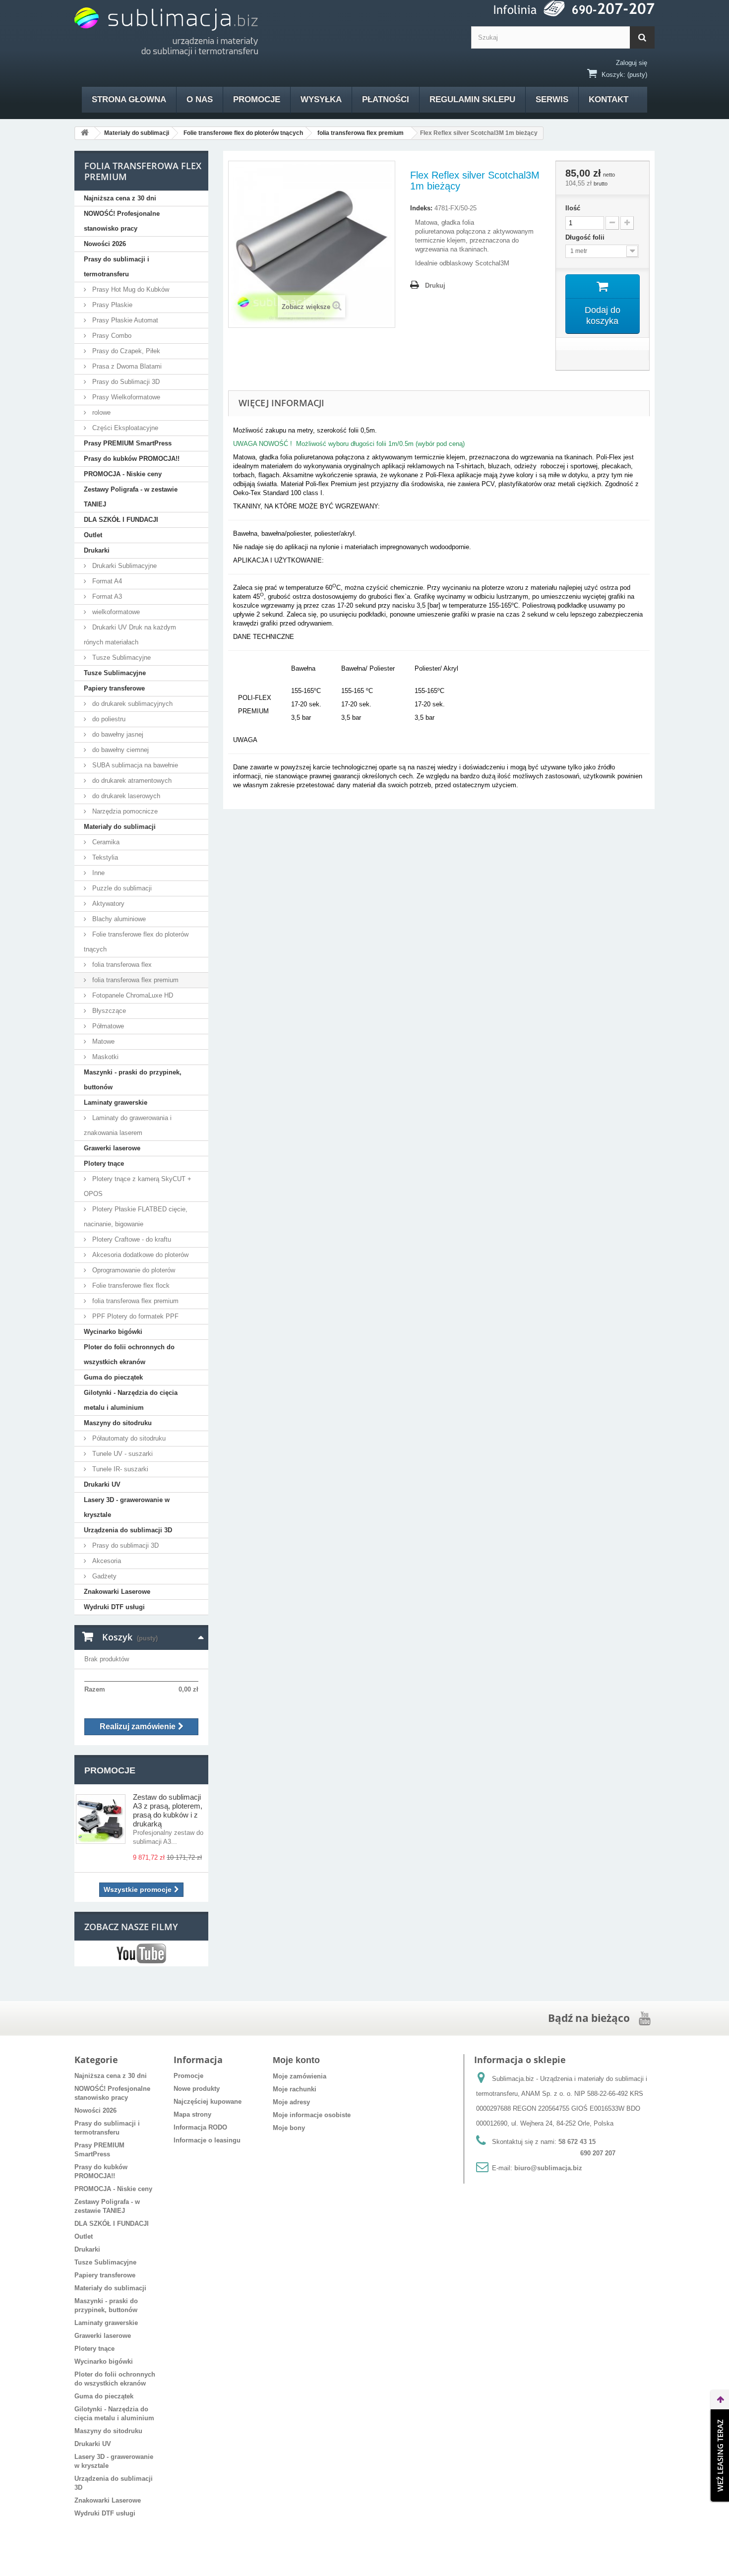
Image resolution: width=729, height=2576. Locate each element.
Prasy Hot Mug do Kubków (130, 289)
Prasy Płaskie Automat (124, 320)
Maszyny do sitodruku (118, 1423)
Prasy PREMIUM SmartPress (128, 443)
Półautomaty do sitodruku (128, 1438)
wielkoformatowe (115, 612)
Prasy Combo (111, 336)
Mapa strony (192, 2114)
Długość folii (586, 237)
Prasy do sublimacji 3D (124, 1545)
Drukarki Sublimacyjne (123, 566)
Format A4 (106, 581)
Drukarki (97, 550)
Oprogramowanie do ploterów (133, 1270)
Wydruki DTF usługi (114, 1607)
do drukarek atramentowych (131, 781)
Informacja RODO (200, 2127)
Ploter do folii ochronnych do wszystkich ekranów (129, 1354)
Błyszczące (108, 1011)
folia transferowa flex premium (134, 980)
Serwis (552, 99)
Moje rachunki (295, 2089)
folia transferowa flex (121, 965)
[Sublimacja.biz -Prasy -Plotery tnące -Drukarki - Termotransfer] (166, 32)
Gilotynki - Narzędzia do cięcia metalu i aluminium (131, 1400)
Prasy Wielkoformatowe (125, 397)
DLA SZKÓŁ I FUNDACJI (121, 520)
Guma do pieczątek (113, 1377)
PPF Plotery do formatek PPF (134, 1316)
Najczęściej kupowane (208, 2102)
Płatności (386, 99)
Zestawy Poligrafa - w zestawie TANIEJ (131, 497)
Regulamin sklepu (472, 99)
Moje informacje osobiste (312, 2115)
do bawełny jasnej (117, 734)
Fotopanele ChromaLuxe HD (132, 995)
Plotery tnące (104, 1163)
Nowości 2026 (105, 244)
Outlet (93, 535)
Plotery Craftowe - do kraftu (131, 1239)
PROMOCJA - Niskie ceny (123, 474)
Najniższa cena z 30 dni (120, 198)
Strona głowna (129, 99)
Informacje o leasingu (207, 2140)
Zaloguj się (632, 63)
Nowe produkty (197, 2089)
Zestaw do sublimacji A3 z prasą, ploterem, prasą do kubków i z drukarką (168, 1810)
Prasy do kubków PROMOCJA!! (132, 459)
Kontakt (608, 99)
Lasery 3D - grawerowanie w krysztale (127, 1507)
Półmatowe (107, 1026)
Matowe (102, 1041)
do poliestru (108, 719)
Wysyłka (321, 99)
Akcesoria (106, 1561)
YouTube (141, 1953)
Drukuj (435, 285)
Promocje (257, 99)
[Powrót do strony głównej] (85, 133)
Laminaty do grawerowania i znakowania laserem (128, 1125)
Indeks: (421, 208)
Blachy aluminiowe (118, 919)
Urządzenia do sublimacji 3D (128, 1530)
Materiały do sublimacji (120, 827)
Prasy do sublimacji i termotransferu (117, 267)
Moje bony (289, 2128)
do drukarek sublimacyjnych (131, 704)
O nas (200, 99)
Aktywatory (107, 904)
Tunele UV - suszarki (121, 1454)
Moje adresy (291, 2102)
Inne (97, 873)
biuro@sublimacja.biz (548, 2168)
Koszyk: (613, 75)
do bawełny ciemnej (120, 750)
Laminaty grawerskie (116, 1102)
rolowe (100, 412)
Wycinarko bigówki (113, 1332)
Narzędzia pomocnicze (124, 811)
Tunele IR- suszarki (119, 1469)
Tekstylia (104, 857)
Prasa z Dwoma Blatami (126, 366)
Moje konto (296, 2060)
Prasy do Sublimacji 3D (125, 382)
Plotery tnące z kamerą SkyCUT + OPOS (138, 1186)
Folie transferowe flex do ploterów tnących (136, 942)
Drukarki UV (102, 1484)
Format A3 (106, 597)
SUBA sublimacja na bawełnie (134, 765)
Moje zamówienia (300, 2076)
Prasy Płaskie (111, 305)
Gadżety (103, 1576)
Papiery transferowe (114, 688)
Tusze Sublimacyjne (121, 658)
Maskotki (104, 1057)
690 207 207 (598, 2153)
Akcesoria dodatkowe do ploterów (139, 1255)
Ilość (573, 208)
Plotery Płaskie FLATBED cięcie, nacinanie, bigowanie (136, 1217)
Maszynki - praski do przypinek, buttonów (133, 1080)
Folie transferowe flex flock (130, 1286)
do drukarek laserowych (125, 796)
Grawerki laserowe (112, 1148)
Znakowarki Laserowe (117, 1592)
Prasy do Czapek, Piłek (125, 351)
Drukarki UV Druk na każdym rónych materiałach (130, 635)
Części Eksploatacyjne (124, 428)
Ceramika (105, 842)
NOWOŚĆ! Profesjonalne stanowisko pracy (122, 221)
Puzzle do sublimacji (121, 888)
